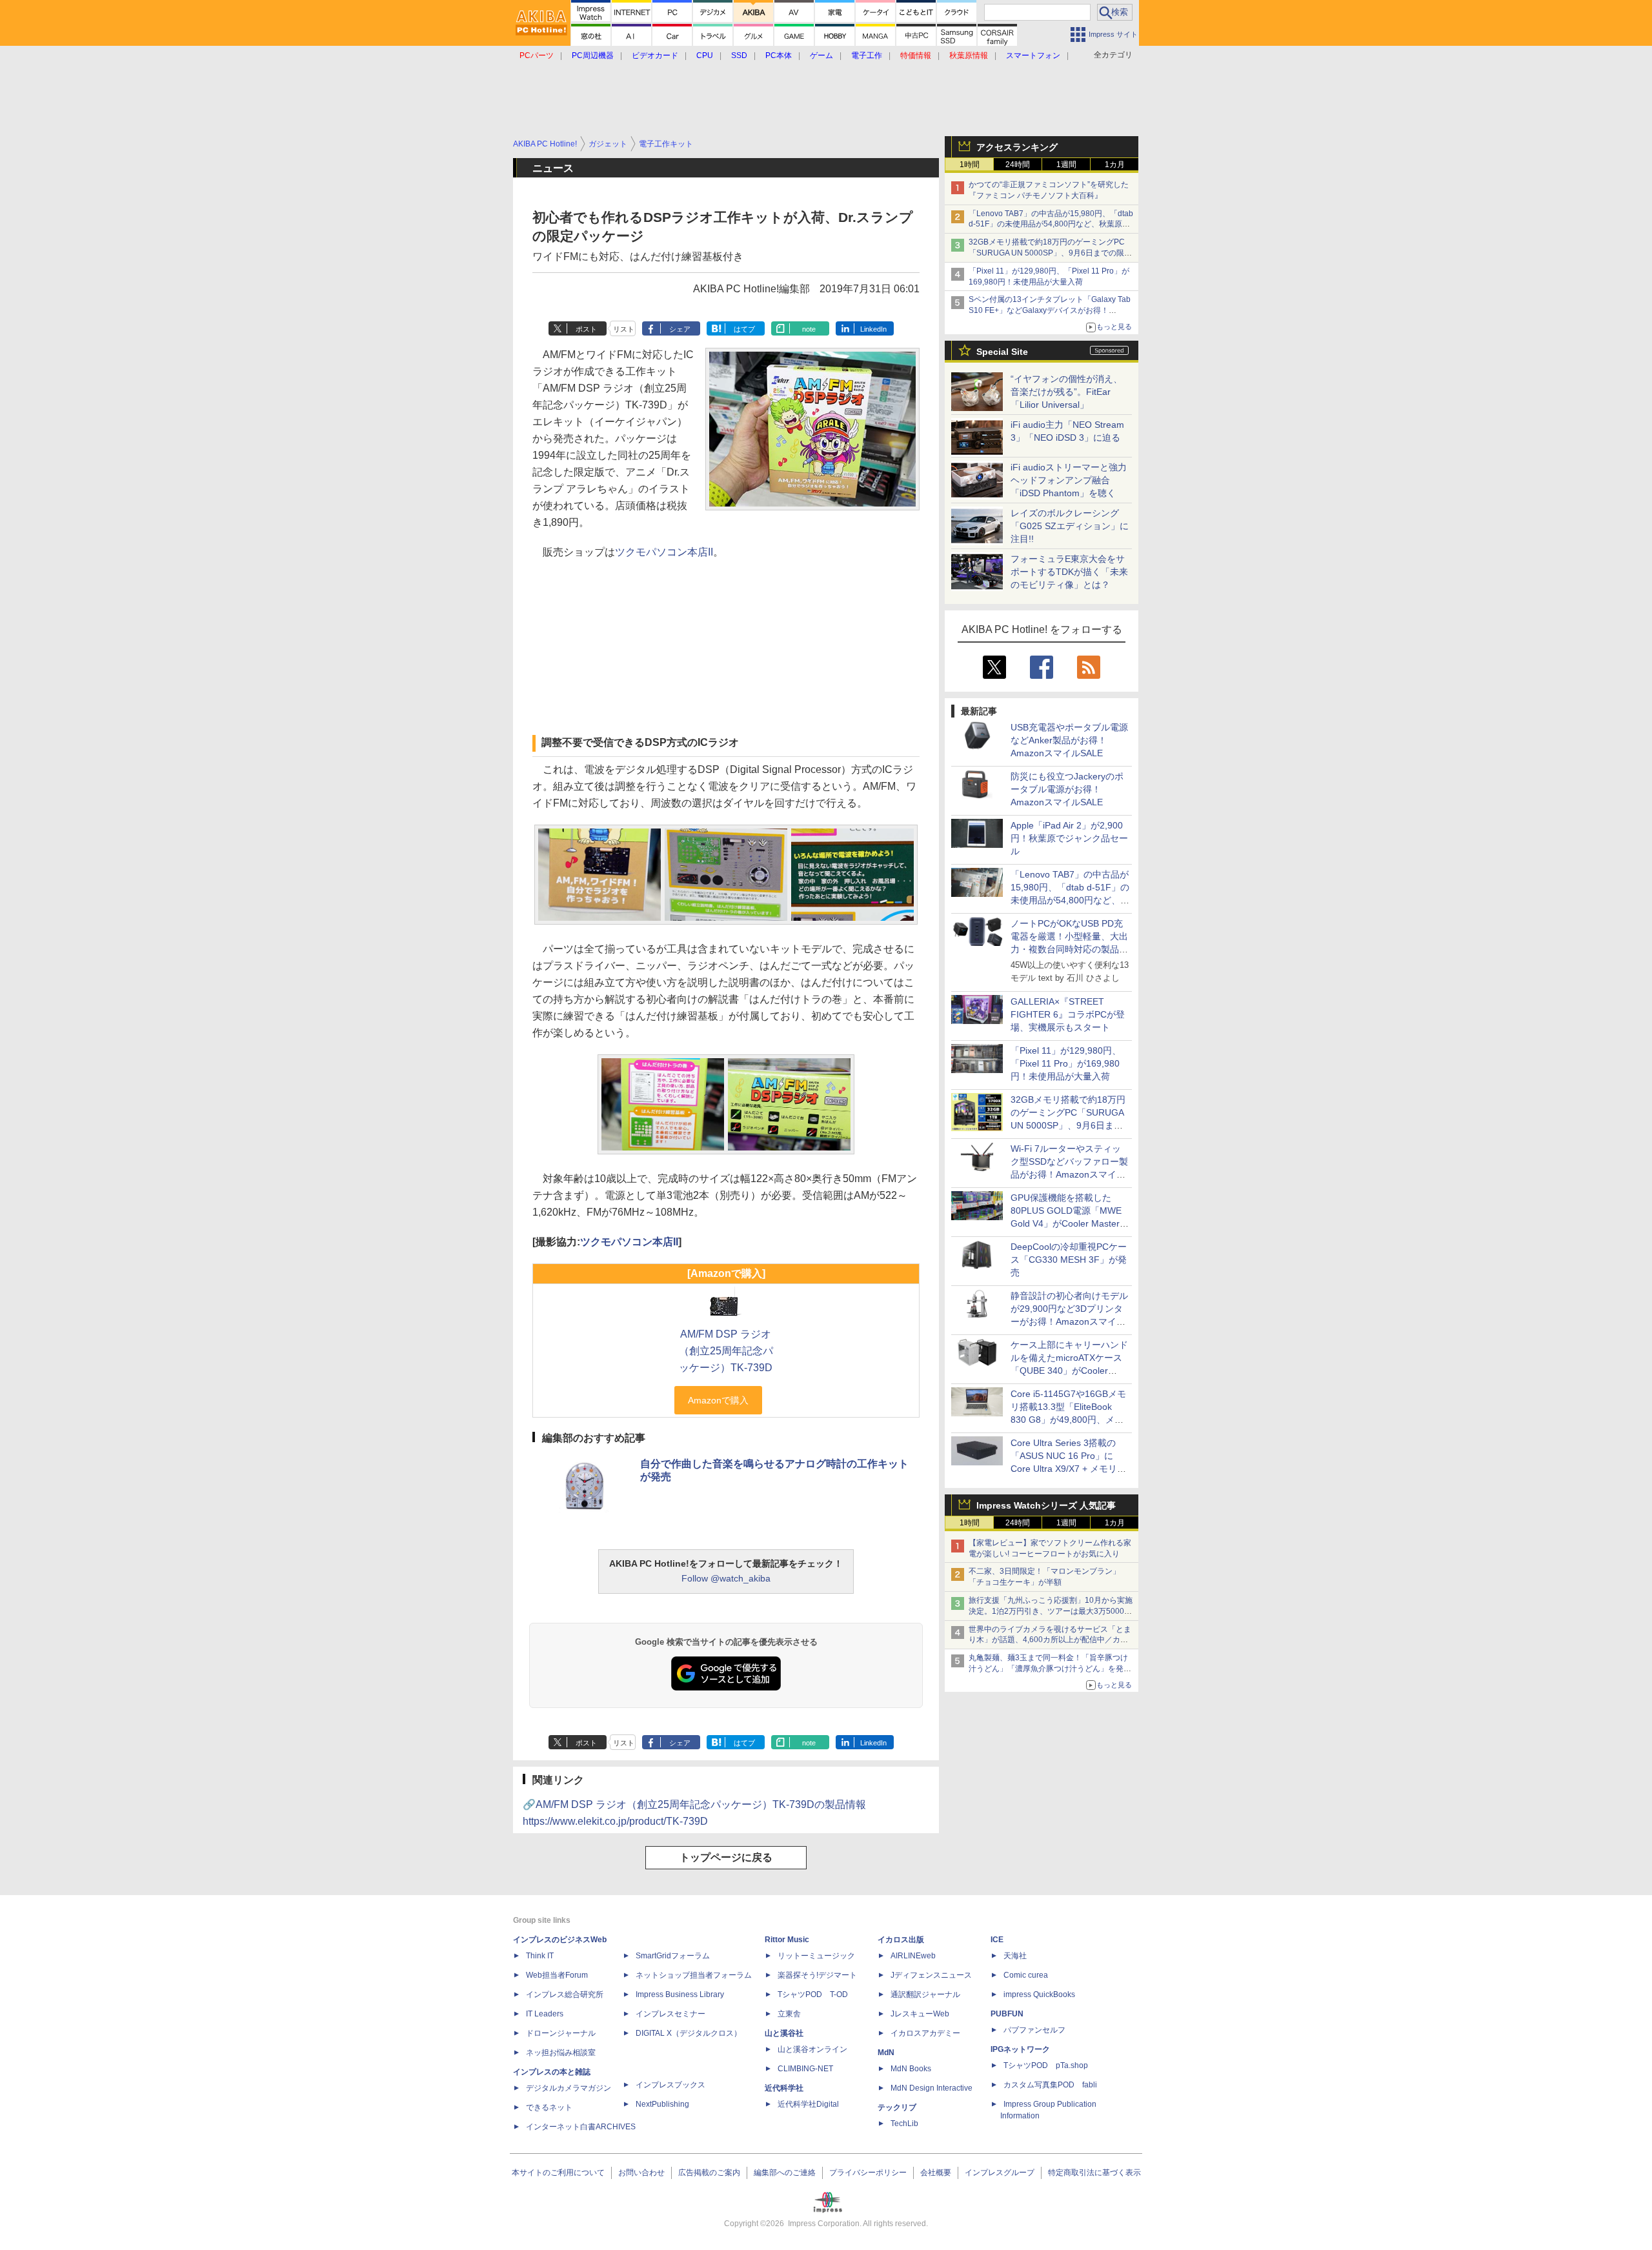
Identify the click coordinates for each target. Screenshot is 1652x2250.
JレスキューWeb (920, 2014)
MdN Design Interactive (932, 2088)
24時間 (1018, 165)
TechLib (904, 2124)
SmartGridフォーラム (673, 1956)
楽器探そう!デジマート (817, 1975)
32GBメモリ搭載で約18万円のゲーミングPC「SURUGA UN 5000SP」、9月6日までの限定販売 (1050, 253)
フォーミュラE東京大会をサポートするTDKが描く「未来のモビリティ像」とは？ (1069, 572)
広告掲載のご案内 (709, 2173)
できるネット (549, 2107)
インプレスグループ (1000, 2173)
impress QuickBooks (1039, 1994)
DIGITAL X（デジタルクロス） (689, 2033)
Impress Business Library (680, 1994)
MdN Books (911, 2069)
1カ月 (1115, 165)
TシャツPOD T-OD (813, 1994)
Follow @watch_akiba (726, 1578)
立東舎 (789, 2014)
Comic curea (1026, 1975)
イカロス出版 (901, 1940)
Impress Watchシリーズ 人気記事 (1046, 1505)
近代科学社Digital (808, 2104)
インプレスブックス (670, 2085)
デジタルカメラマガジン (569, 2088)
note (809, 329)
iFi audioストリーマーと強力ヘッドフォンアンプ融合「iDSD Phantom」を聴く (1069, 480)
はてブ (744, 329)
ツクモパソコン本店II (664, 552)
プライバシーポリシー (868, 2173)
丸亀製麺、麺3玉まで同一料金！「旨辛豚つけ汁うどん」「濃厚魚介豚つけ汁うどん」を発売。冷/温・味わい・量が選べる (1048, 1669)
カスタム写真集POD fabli (1050, 2085)
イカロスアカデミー (925, 2033)
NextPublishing (662, 2104)
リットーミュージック (816, 1956)
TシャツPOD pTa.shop (1046, 2065)
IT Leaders (545, 2014)
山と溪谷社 (784, 2033)
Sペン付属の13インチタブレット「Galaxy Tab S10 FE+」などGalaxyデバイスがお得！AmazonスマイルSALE (1050, 310)
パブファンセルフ (1034, 2030)
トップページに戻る (726, 1857)
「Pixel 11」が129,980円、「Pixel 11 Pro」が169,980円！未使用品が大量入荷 (1066, 1063)
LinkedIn (873, 329)
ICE (997, 1940)
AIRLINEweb (913, 1956)
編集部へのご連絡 (785, 2173)
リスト (624, 329)
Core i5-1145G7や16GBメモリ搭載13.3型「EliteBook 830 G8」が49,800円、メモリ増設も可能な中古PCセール (1068, 1420)
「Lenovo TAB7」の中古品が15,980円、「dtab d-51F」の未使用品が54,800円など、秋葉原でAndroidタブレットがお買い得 (1051, 225)
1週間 (1066, 165)
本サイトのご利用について (558, 2173)
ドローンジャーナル (561, 2033)
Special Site (1002, 352)
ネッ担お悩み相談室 (561, 2053)
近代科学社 (784, 2088)
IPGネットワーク (1020, 2049)
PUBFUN (1007, 2014)
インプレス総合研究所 (565, 1994)
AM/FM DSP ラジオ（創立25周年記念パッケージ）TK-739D (726, 1351)
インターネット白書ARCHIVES (581, 2127)
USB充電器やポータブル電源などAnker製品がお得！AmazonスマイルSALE (1069, 740)
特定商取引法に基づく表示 (1094, 2173)
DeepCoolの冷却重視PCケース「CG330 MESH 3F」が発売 (1069, 1260)
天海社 (1015, 1956)
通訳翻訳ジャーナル (925, 1994)
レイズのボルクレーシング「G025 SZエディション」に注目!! (1070, 526)
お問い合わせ (641, 2173)
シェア (680, 329)
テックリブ (897, 2107)
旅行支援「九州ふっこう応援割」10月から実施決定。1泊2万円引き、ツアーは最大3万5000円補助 (1051, 1611)
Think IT (540, 1956)
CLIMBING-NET (805, 2069)
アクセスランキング (1017, 147)
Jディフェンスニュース (931, 1975)
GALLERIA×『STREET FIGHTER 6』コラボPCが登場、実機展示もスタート (1068, 1014)
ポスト (586, 329)
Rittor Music (787, 1940)
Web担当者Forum (557, 1975)
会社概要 (936, 2173)
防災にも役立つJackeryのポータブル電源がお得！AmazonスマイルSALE (1067, 789)
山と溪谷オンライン (812, 2049)
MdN (886, 2053)
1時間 (970, 165)
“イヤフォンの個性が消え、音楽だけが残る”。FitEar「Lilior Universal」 (1066, 392)
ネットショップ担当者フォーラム (694, 1975)
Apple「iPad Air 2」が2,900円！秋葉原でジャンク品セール (1069, 838)
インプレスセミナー (670, 2014)
